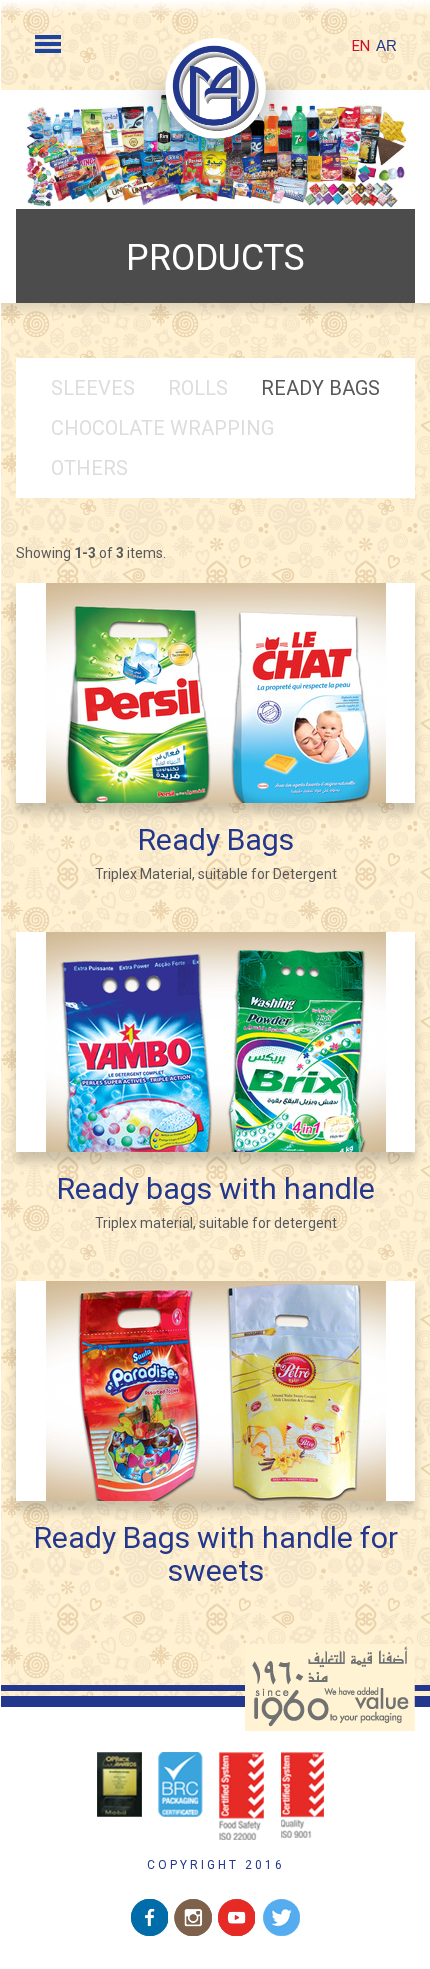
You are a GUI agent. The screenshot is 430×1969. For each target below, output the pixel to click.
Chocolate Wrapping (162, 428)
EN (361, 46)
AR (386, 45)
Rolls (198, 388)
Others (89, 468)
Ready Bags (320, 388)
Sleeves (93, 388)
